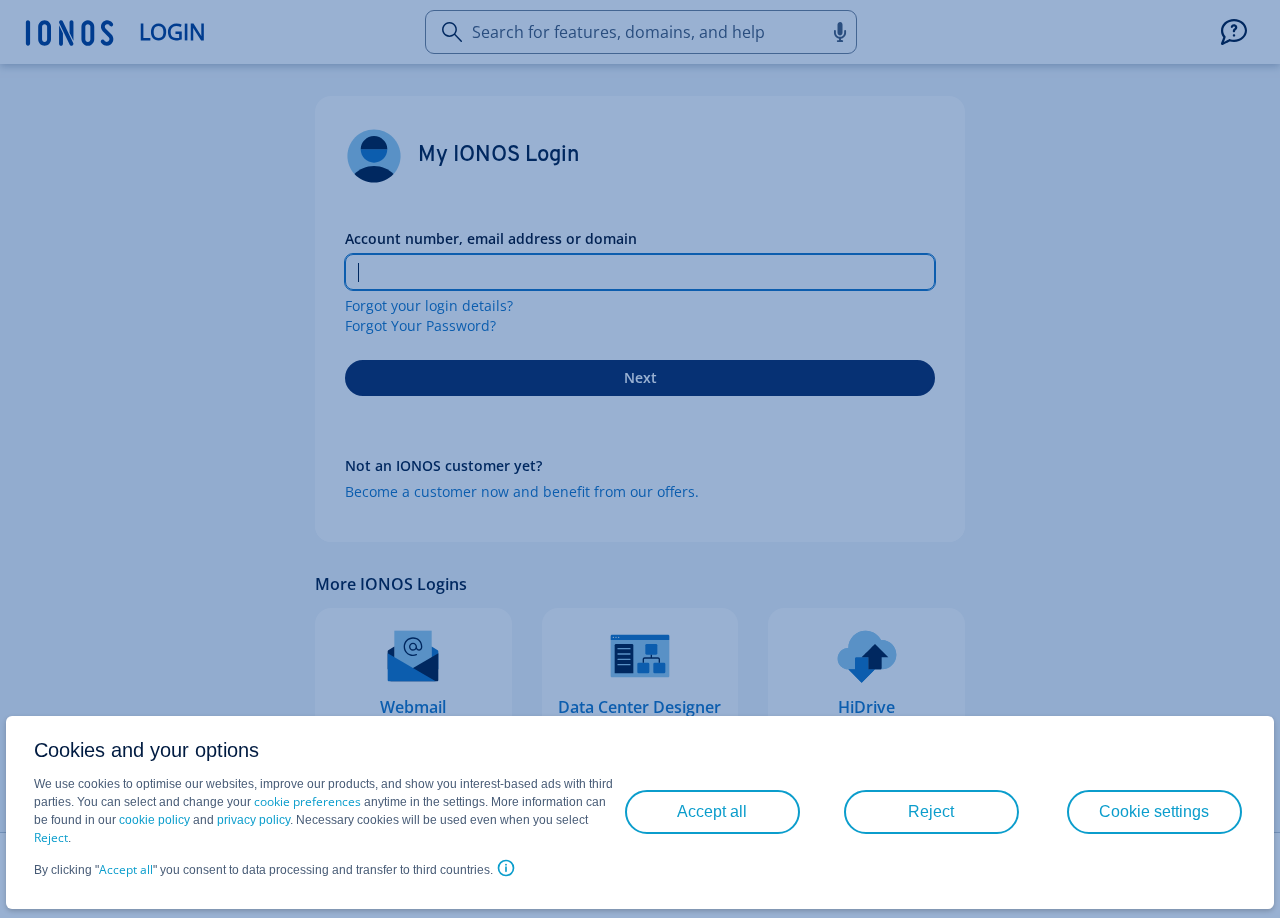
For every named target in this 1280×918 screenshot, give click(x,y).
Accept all (126, 869)
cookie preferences (307, 801)
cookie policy (154, 820)
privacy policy (253, 820)
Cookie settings (1154, 811)
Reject (51, 837)
